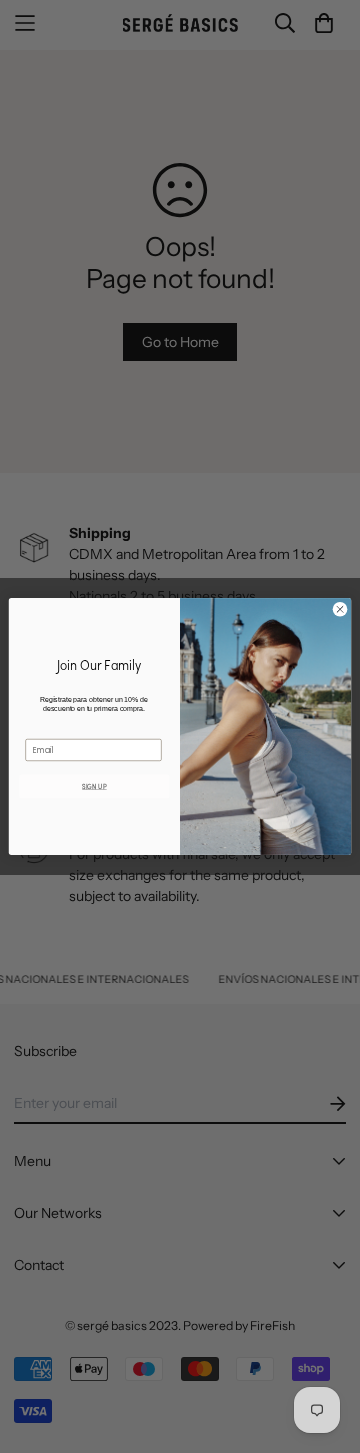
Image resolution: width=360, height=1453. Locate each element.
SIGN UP (94, 786)
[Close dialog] (339, 609)
